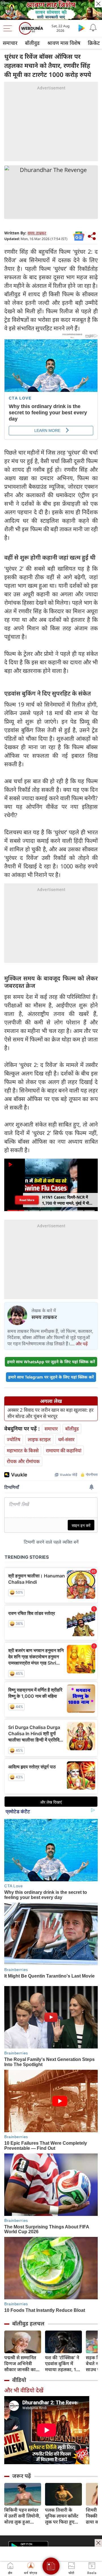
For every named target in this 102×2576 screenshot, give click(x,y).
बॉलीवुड (32, 43)
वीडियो (19, 2380)
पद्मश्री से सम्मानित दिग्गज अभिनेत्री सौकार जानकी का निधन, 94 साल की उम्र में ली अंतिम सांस (22, 2364)
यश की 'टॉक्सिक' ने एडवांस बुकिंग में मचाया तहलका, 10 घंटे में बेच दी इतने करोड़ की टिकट (62, 2364)
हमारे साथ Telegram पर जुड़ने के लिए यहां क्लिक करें (51, 1377)
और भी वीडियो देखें (24, 2390)
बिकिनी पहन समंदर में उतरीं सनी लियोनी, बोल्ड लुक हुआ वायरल (22, 2516)
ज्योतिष (14, 1439)
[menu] (9, 28)
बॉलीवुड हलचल (28, 2323)
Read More (27, 1200)
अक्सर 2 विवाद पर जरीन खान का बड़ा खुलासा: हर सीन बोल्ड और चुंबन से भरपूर (50, 1413)
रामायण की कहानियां (64, 1450)
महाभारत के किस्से (23, 1450)
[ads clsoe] (98, 2543)
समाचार (10, 43)
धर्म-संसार (66, 1439)
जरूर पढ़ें (22, 2476)
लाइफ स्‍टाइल (39, 1439)
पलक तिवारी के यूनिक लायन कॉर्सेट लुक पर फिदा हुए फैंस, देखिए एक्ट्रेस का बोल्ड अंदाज (62, 2516)
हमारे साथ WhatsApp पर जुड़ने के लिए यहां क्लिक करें (51, 1362)
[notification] (93, 28)
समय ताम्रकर (37, 233)
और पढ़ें (82, 1344)
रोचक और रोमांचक (23, 1461)
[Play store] (82, 28)
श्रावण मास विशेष (64, 43)
